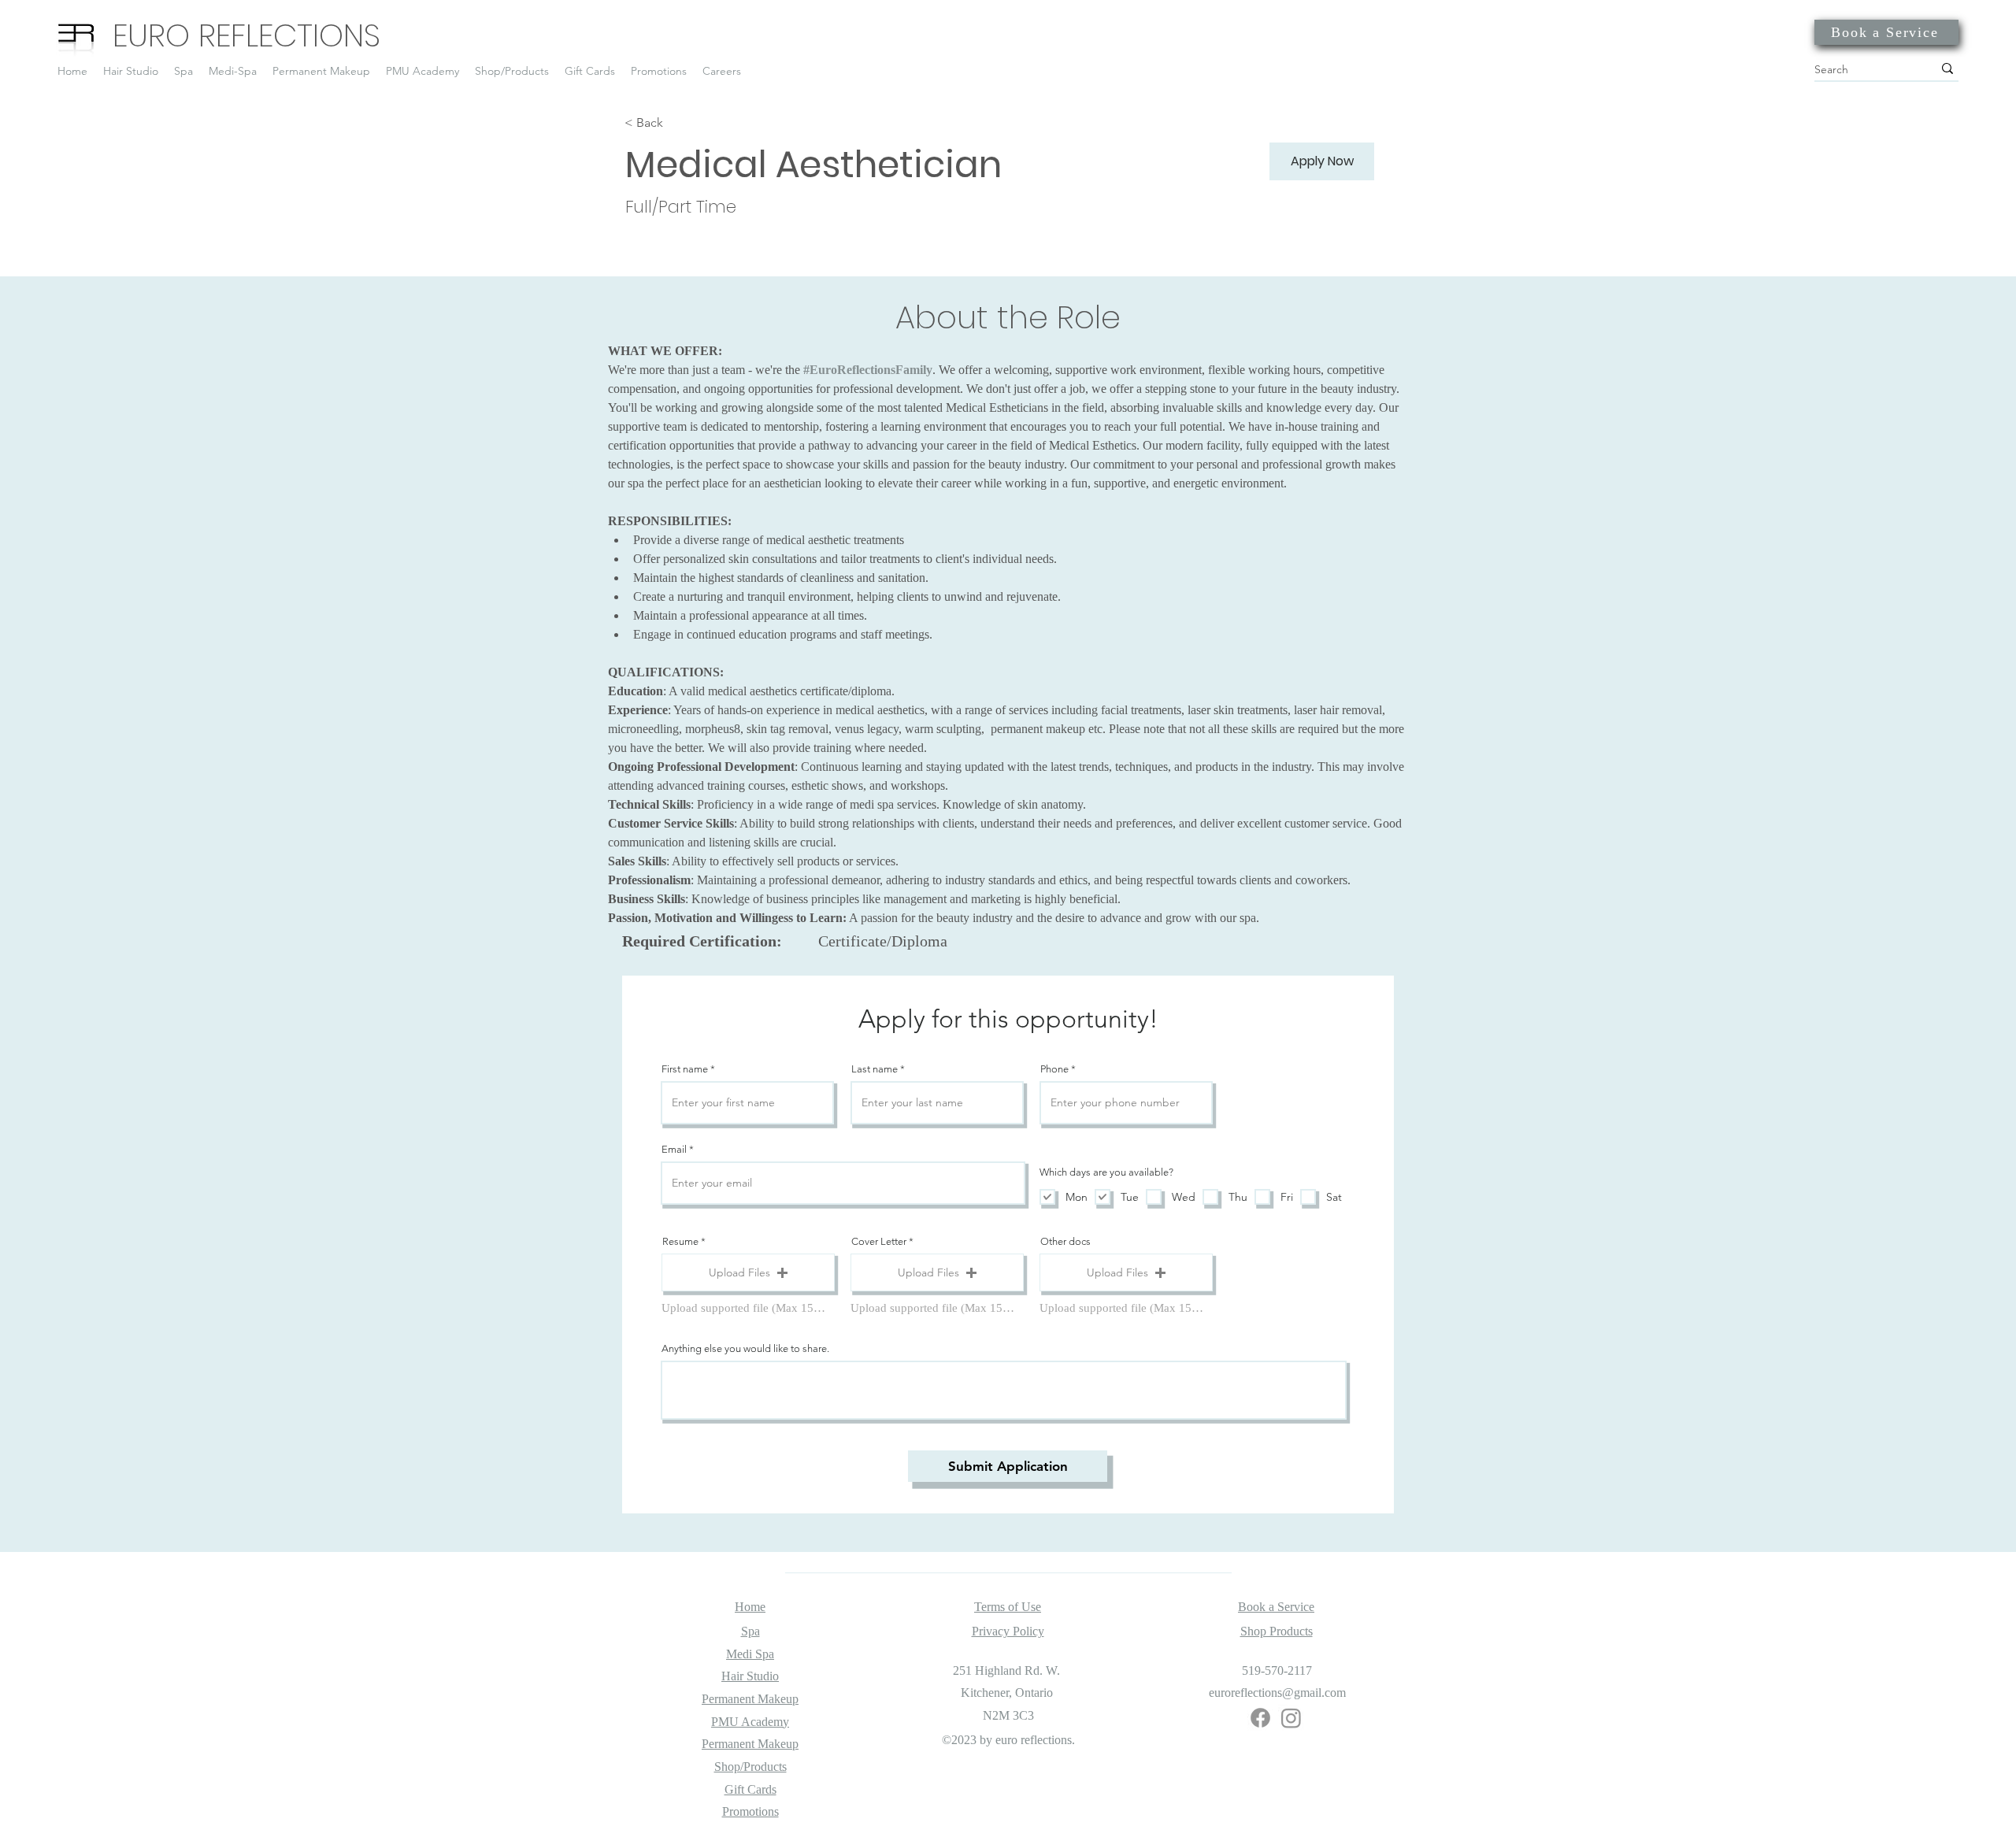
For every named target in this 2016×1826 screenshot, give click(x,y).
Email (674, 1149)
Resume (680, 1241)
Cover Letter (879, 1241)
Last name (875, 1069)
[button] (748, 1272)
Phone (1054, 1069)
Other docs (1065, 1241)
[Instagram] (1291, 1718)
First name (685, 1069)
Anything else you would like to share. (745, 1348)
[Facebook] (1260, 1718)
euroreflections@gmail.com (1277, 1693)
